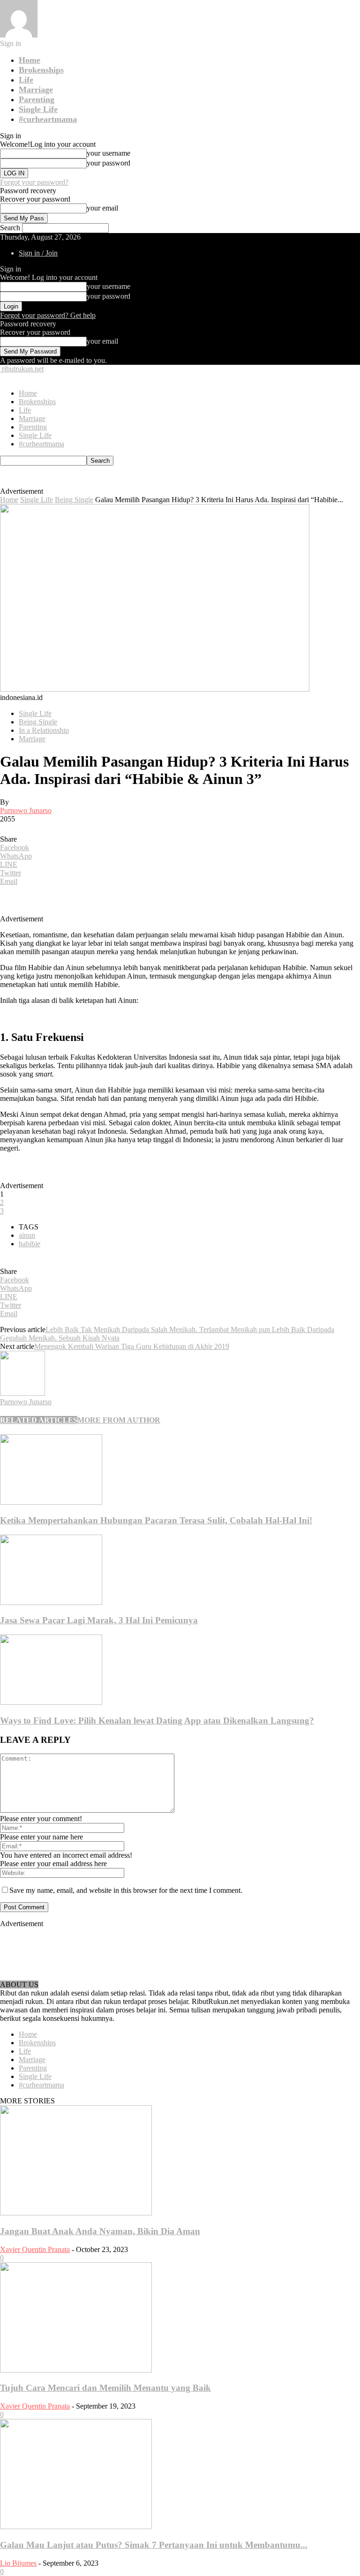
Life (26, 80)
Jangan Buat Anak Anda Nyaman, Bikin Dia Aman (100, 2231)
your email (102, 208)
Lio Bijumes (18, 2563)
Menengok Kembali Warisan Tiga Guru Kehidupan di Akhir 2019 (132, 1346)
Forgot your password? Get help (48, 315)
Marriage (36, 90)
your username (109, 153)
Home (30, 60)
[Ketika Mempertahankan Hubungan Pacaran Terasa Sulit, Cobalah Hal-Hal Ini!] (51, 1502)
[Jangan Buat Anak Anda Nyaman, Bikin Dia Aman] (76, 2213)
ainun (27, 1235)
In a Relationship (44, 730)
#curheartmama (48, 119)
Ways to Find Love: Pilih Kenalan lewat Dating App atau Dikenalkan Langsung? (157, 1721)
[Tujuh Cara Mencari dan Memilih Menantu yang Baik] (76, 2370)
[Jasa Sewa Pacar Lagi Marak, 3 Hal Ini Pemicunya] (51, 1602)
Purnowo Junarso (26, 810)
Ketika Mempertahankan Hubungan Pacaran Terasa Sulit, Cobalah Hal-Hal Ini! (156, 1520)
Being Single (74, 500)
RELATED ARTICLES (39, 1420)
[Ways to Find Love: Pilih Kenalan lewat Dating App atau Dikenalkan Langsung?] (51, 1702)
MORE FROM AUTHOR (119, 1420)
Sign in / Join (38, 253)
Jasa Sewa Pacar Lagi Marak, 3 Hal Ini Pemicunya (99, 1620)
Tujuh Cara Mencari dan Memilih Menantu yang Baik (105, 2388)
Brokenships (41, 70)
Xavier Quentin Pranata (35, 2249)
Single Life (38, 109)
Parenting (37, 99)
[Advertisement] (153, 480)
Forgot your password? (34, 182)
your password (109, 163)
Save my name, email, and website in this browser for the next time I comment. (126, 1890)
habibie (30, 1244)
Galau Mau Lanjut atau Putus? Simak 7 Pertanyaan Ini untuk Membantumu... (154, 2545)
